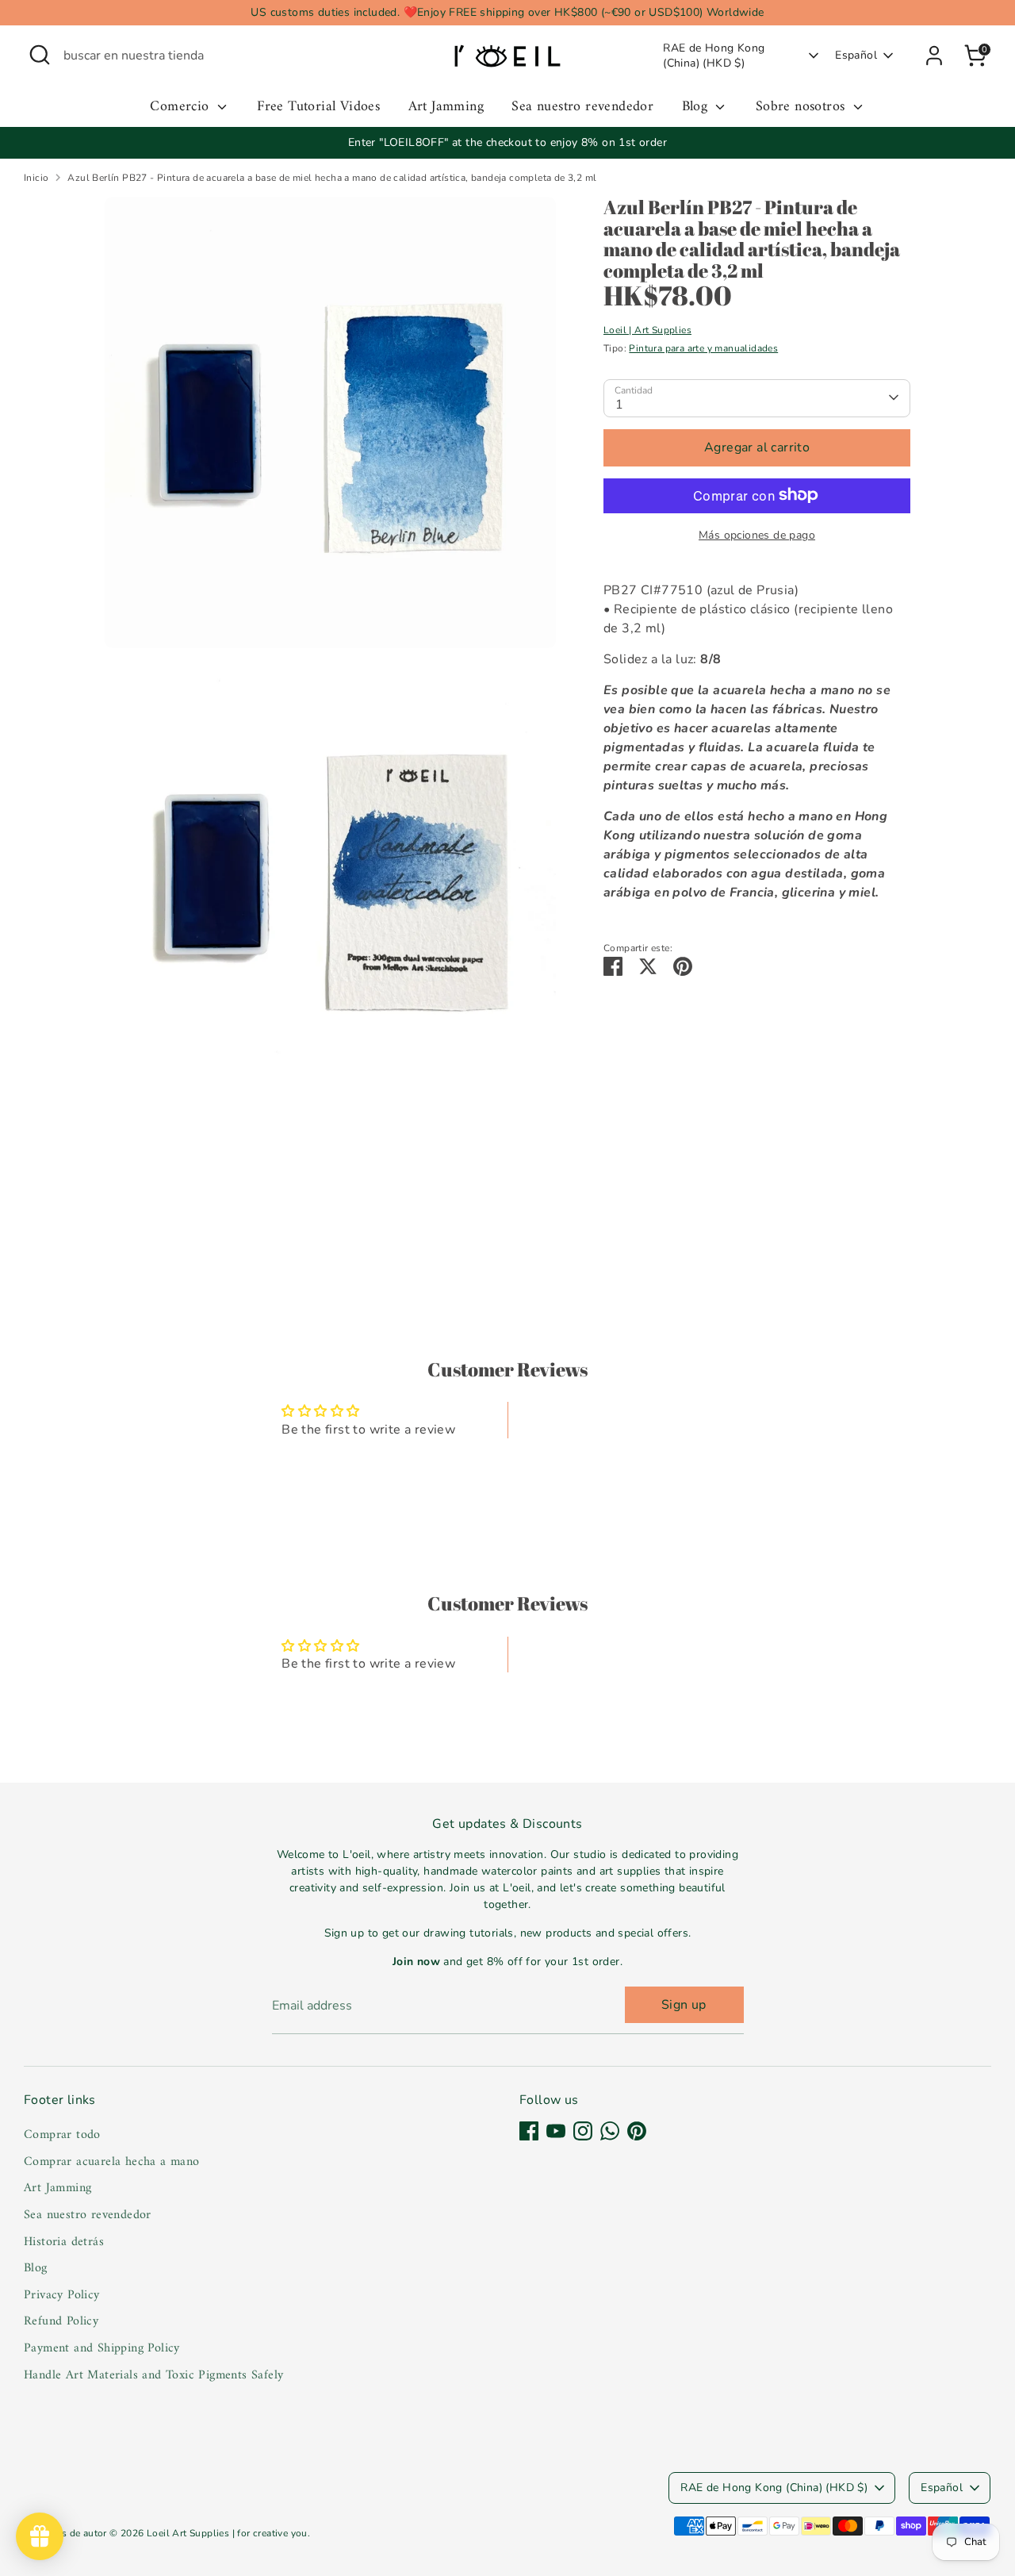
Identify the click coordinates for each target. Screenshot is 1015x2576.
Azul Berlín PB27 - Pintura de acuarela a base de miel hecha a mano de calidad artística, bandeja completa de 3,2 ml (332, 178)
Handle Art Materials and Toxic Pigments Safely (153, 2375)
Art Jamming (446, 107)
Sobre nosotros (802, 107)
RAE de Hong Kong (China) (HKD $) (714, 56)
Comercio (182, 107)
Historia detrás (64, 2242)
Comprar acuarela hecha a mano (112, 2162)
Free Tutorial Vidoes (318, 107)
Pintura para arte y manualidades (703, 347)
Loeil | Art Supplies (647, 329)
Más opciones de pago (757, 534)
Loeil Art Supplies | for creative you (227, 2533)
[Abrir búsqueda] (40, 55)
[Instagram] (583, 2131)
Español (856, 55)
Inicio (36, 178)
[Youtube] (556, 2131)
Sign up (684, 2005)
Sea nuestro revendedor (582, 107)
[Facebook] (529, 2131)
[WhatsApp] (610, 2131)
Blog (697, 107)
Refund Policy (61, 2321)
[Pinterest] (637, 2131)
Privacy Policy (62, 2295)
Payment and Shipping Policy (102, 2348)
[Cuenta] (934, 56)
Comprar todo (62, 2135)
